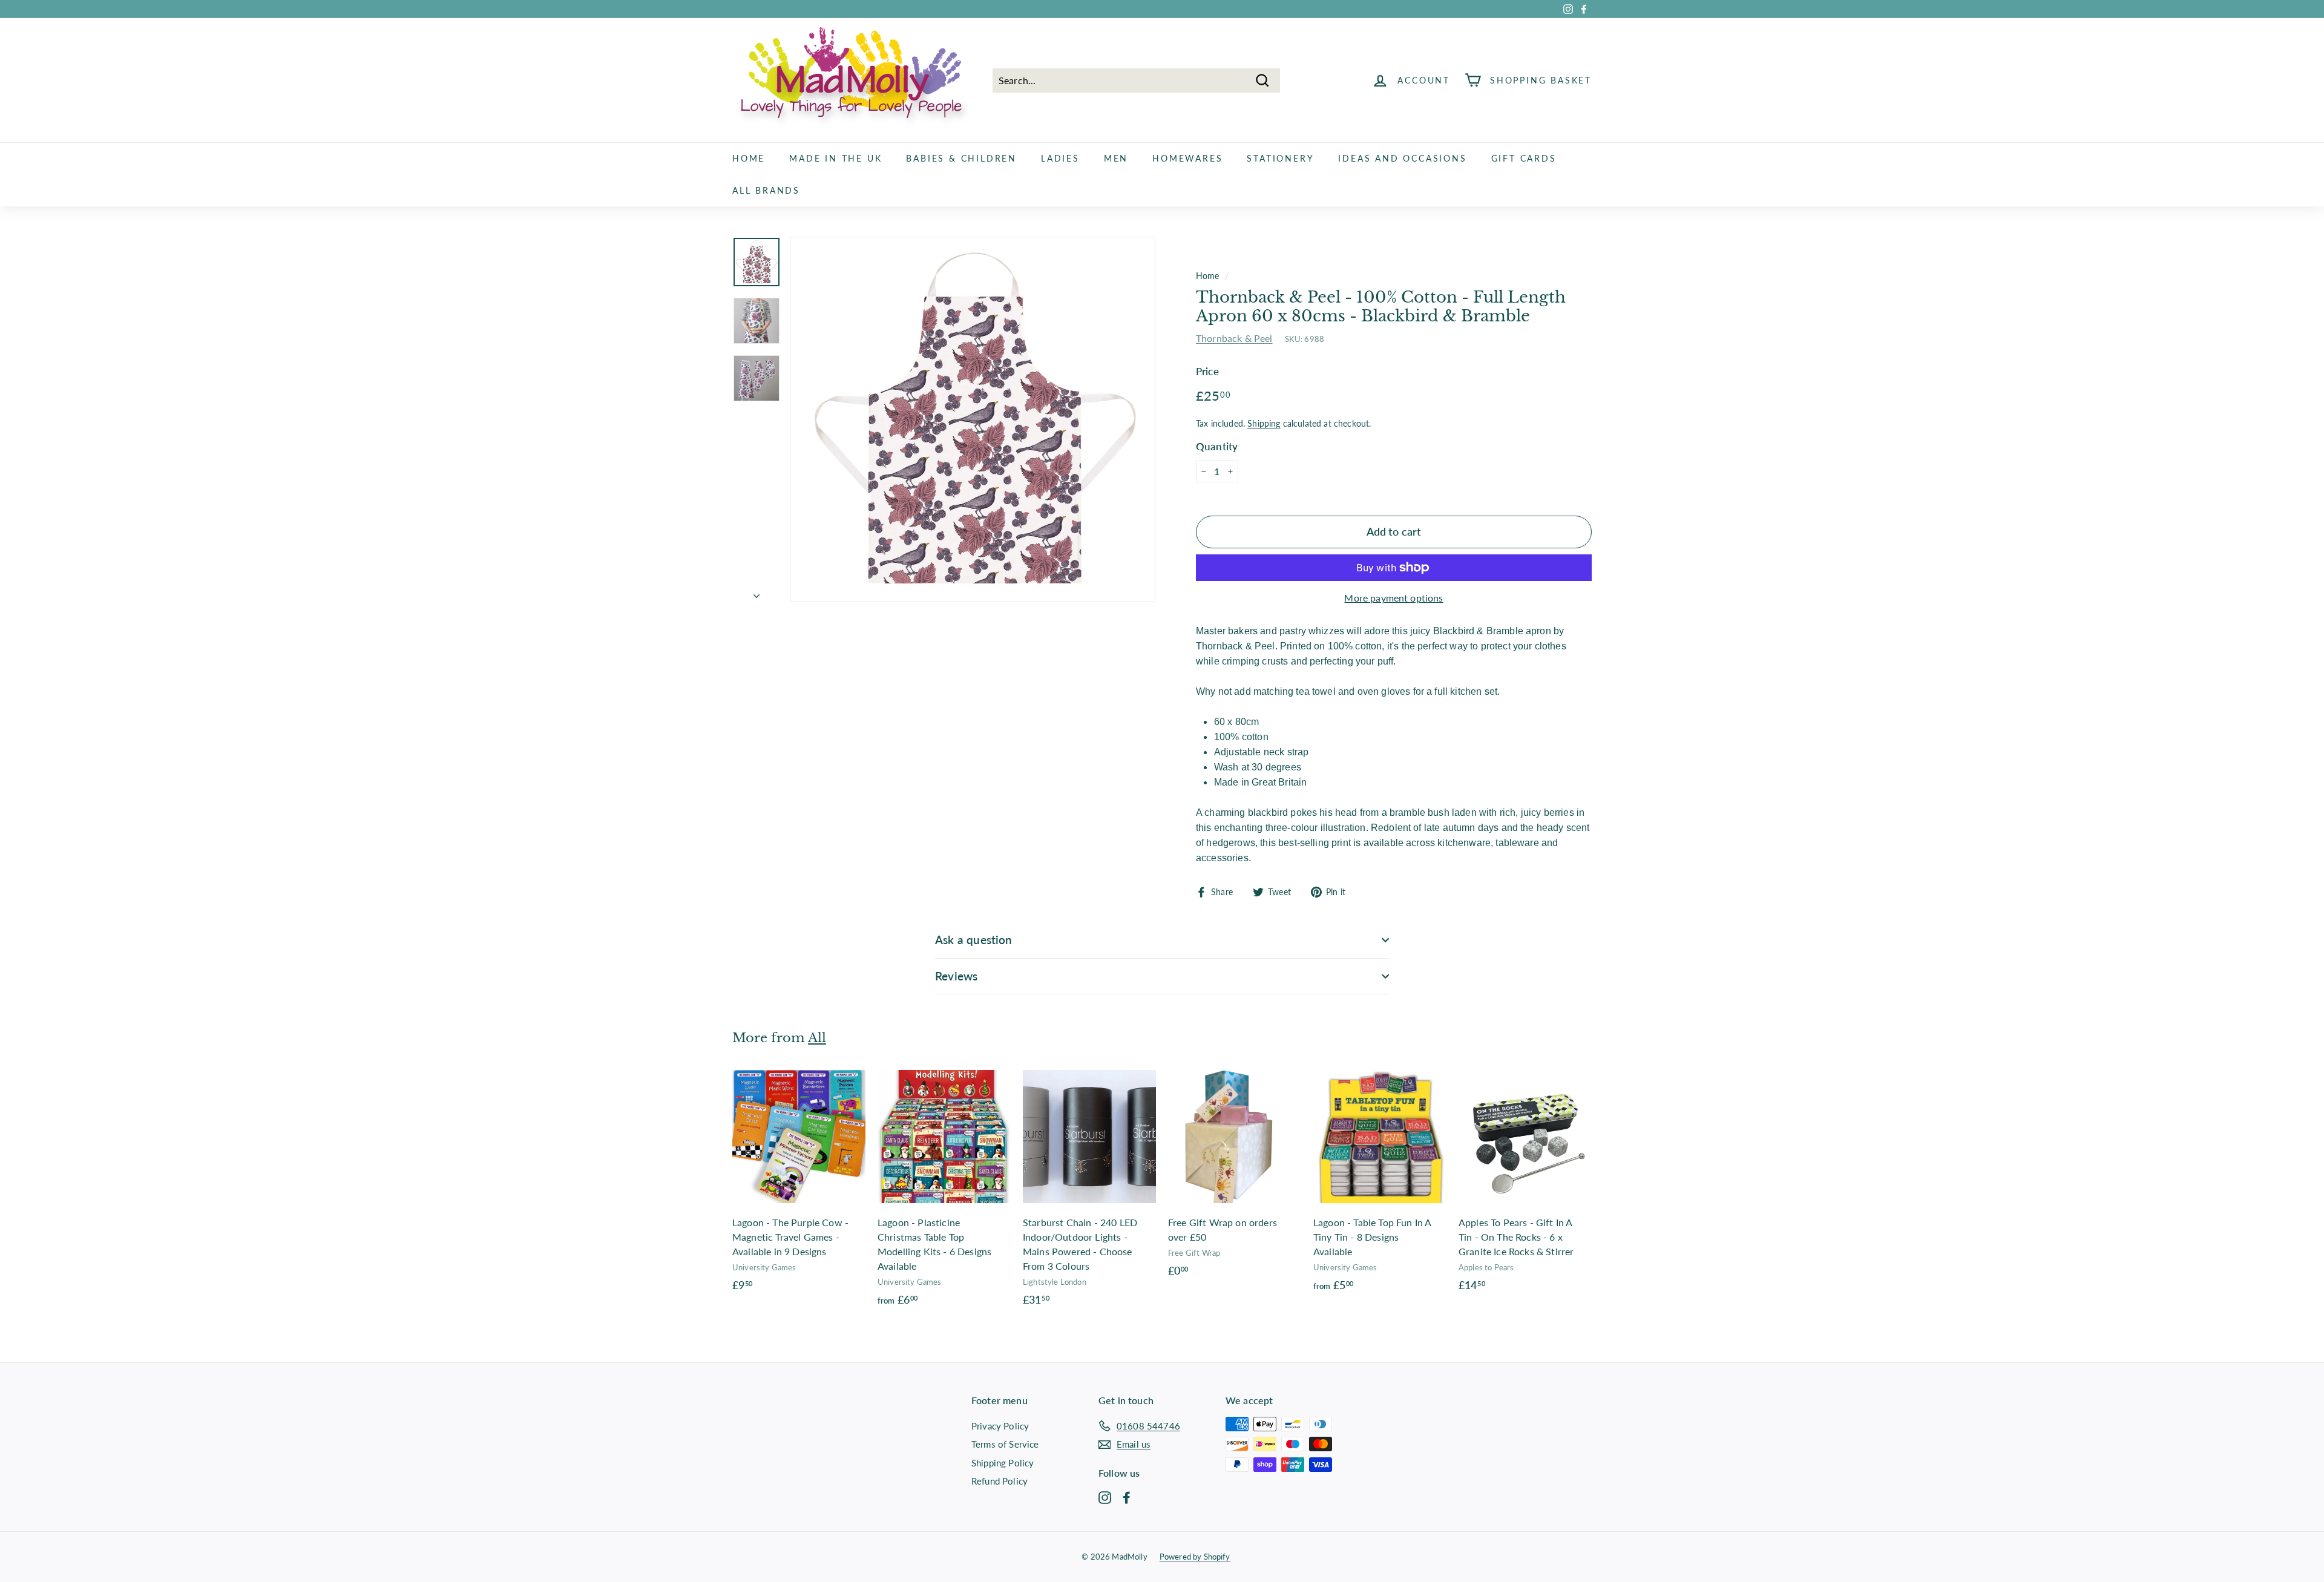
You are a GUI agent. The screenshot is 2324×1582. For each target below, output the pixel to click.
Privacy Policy (1000, 1426)
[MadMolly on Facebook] (1127, 1497)
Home (749, 158)
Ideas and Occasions (1402, 158)
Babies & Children (961, 158)
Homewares (1187, 158)
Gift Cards (1524, 158)
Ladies (1060, 158)
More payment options (1393, 598)
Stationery (1280, 158)
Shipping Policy (1003, 1463)
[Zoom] (973, 419)
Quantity (1217, 446)
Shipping (1264, 424)
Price (1207, 371)
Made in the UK (835, 158)
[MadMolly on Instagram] (1105, 1497)
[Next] (757, 592)
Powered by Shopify (1195, 1557)
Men (1116, 158)
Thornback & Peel (1234, 338)
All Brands (766, 190)
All (817, 1038)
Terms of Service (1005, 1444)
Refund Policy (1000, 1481)
